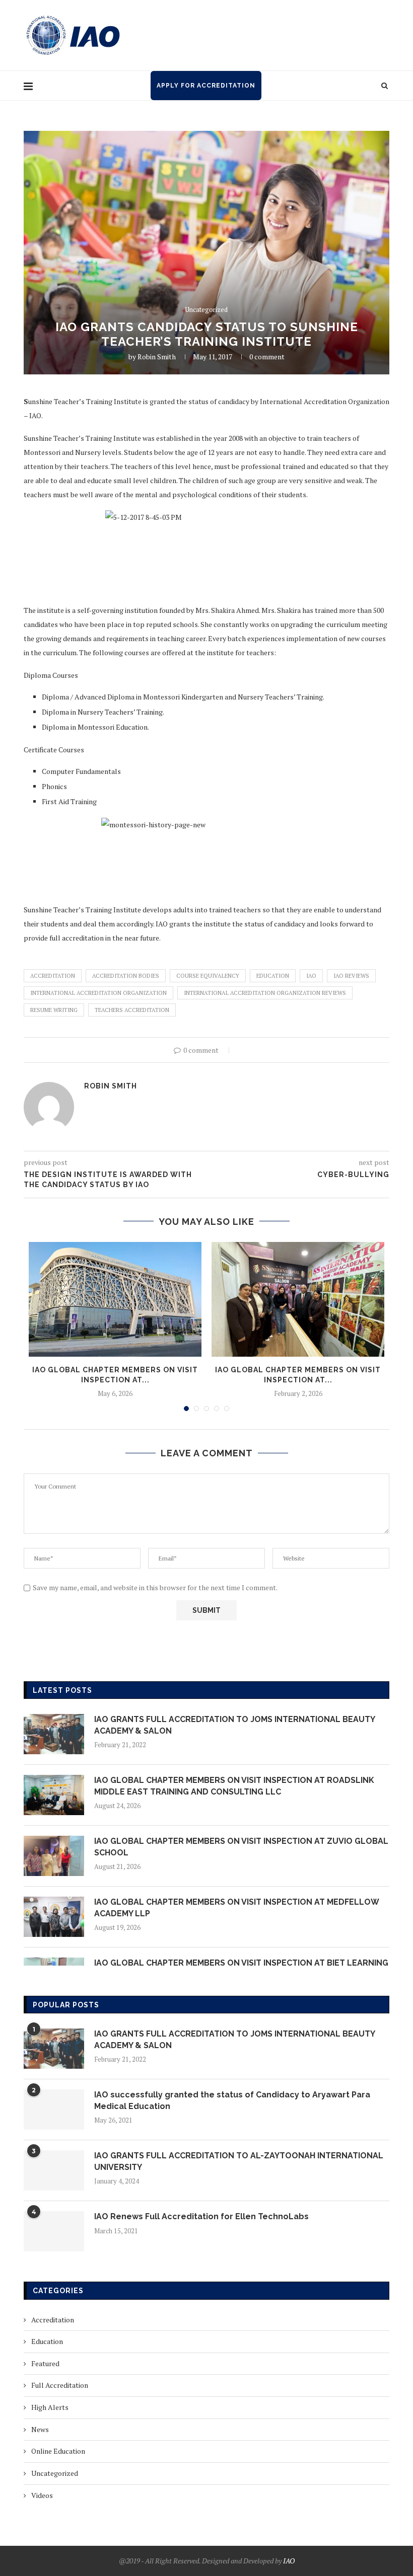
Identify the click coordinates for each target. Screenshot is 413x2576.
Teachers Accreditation (132, 1010)
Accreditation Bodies (126, 976)
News (40, 2429)
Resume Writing (54, 1010)
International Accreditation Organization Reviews (265, 993)
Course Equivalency (208, 976)
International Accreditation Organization (98, 993)
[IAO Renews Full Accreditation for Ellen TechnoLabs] (54, 2231)
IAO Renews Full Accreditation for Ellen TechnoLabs (201, 2216)
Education (273, 976)
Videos (42, 2495)
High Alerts (50, 2407)
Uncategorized (206, 310)
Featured (45, 2363)
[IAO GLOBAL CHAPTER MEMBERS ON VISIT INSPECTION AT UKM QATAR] (115, 1300)
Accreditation (53, 976)
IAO (311, 976)
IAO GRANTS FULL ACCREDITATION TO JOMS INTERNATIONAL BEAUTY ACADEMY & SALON (234, 1725)
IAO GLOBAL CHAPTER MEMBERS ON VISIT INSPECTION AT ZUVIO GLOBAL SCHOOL (241, 1847)
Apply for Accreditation (206, 86)
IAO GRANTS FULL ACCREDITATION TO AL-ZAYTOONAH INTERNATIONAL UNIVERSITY (239, 2161)
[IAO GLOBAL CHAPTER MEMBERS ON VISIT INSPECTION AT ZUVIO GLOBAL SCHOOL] (54, 1856)
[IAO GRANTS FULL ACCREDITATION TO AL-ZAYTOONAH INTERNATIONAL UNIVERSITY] (54, 2170)
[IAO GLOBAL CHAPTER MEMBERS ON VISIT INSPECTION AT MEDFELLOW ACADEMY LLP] (54, 1917)
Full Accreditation (60, 2385)
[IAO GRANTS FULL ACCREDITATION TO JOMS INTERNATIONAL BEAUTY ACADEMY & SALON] (54, 1734)
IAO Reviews (351, 976)
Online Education (58, 2451)
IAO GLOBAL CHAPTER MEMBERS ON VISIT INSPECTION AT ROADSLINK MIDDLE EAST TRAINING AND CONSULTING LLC (234, 1786)
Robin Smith (157, 357)
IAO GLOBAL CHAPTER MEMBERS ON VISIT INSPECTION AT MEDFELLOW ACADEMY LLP (236, 1907)
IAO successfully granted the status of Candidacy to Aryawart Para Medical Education (232, 2100)
